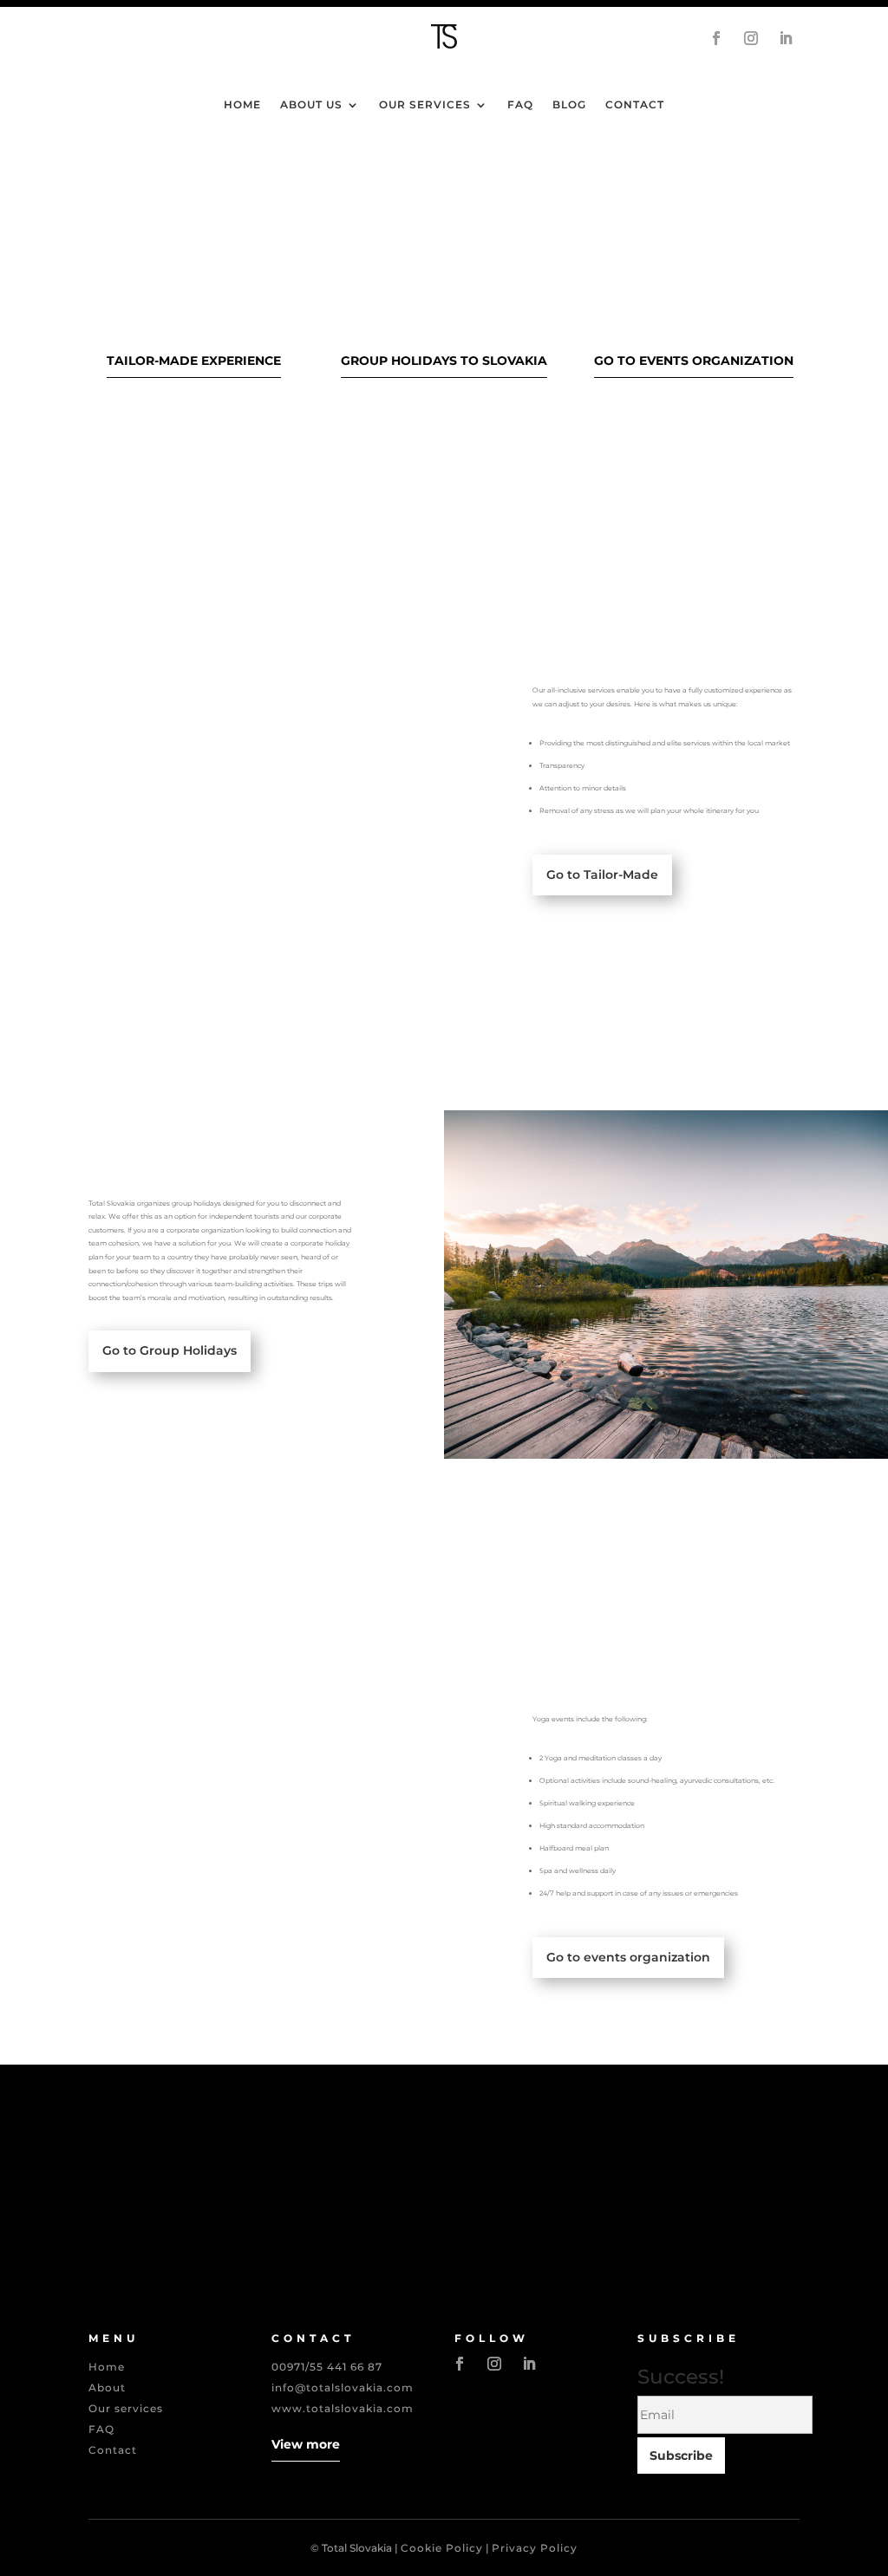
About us (311, 105)
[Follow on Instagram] (751, 38)
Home (242, 105)
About (107, 2387)
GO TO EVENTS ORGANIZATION (694, 361)
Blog (569, 105)
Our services (425, 105)
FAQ (520, 105)
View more (306, 2444)
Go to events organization (628, 1957)
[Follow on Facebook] (716, 38)
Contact (635, 105)
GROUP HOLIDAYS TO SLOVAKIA (444, 361)
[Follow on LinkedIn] (786, 38)
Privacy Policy (535, 2548)
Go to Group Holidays (170, 1350)
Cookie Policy (442, 2548)
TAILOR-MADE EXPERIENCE (194, 361)
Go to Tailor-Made (602, 875)
